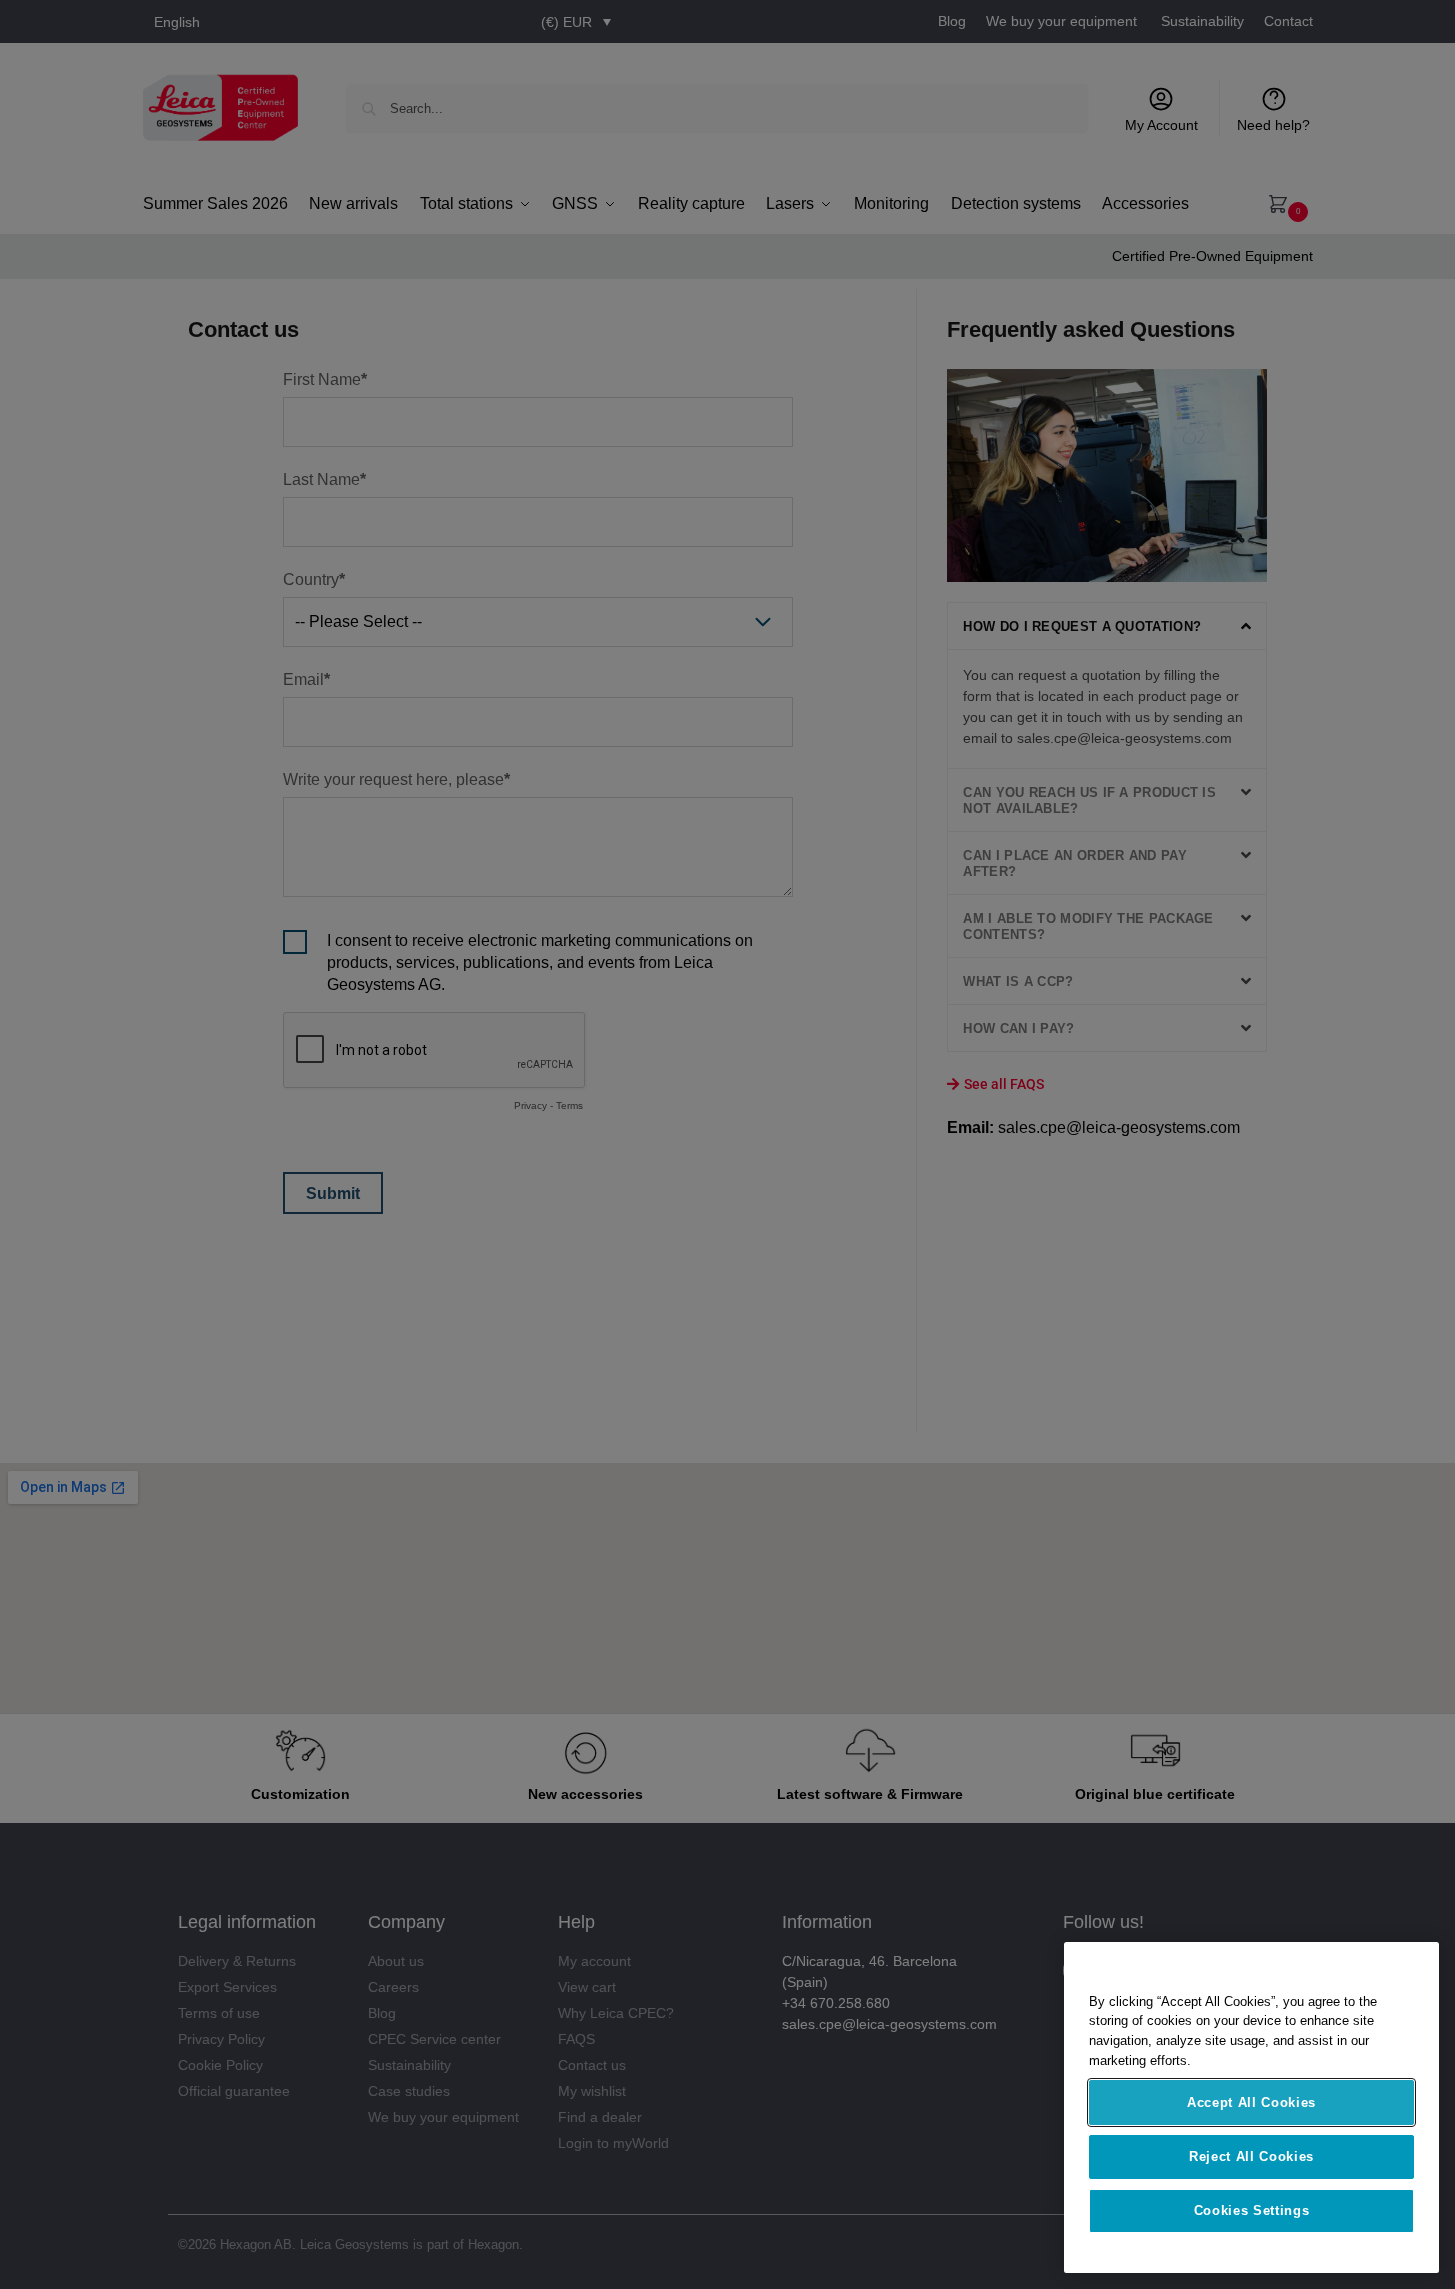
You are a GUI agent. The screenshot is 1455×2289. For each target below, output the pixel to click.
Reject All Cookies (1251, 2156)
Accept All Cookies (1251, 2102)
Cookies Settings (1252, 2210)
